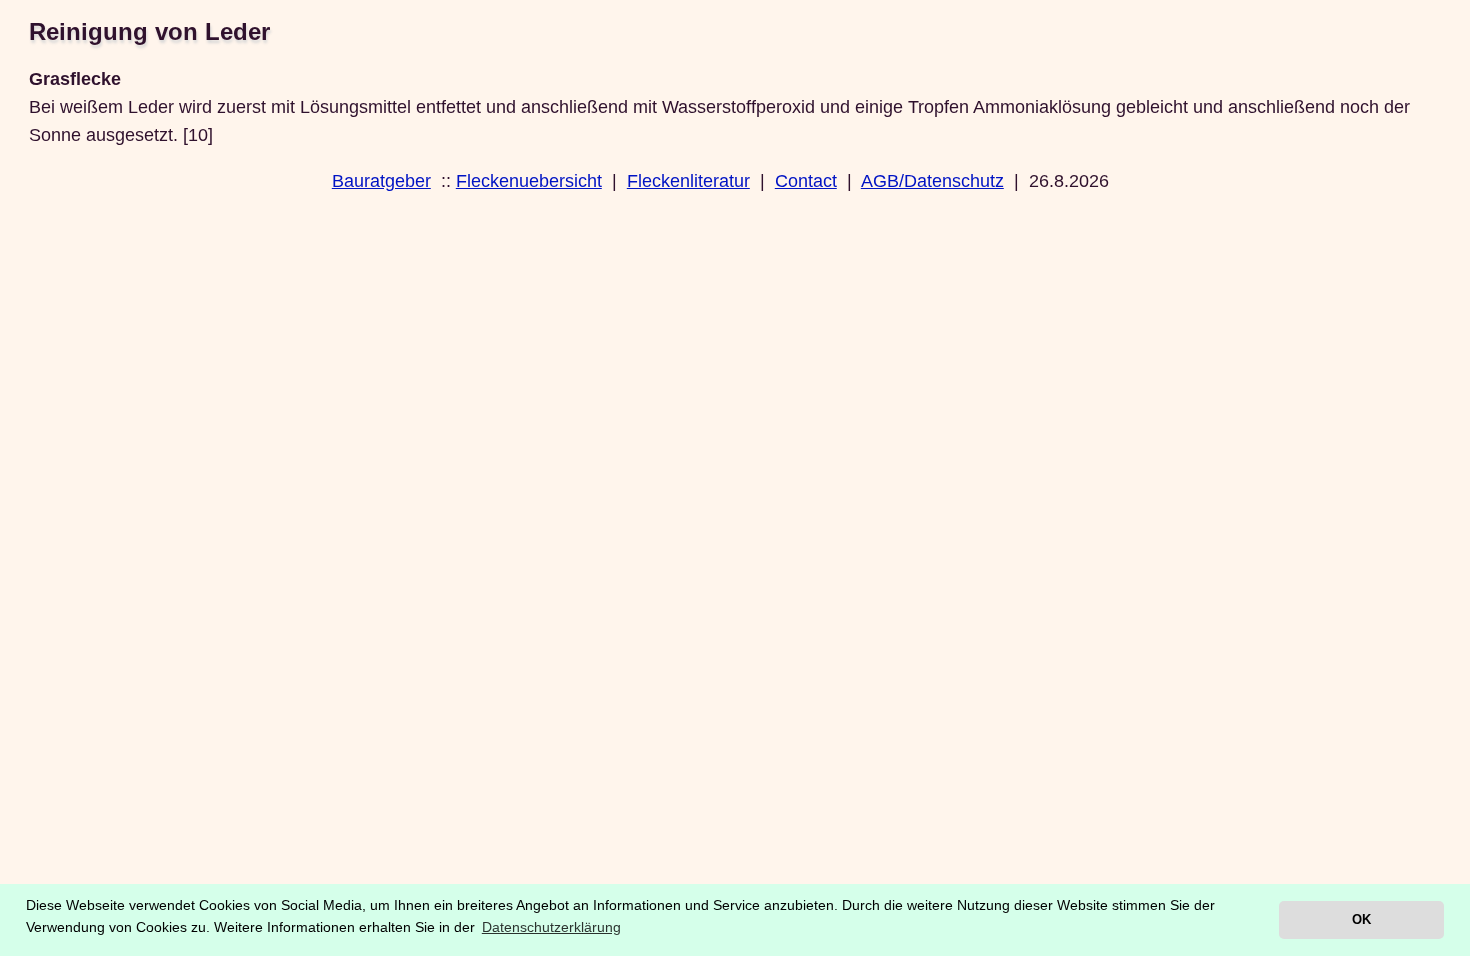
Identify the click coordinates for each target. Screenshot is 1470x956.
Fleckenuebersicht (529, 181)
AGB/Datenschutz (932, 181)
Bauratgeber (381, 181)
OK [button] (1361, 919)
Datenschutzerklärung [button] (551, 927)
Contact (806, 181)
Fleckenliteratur (688, 181)
